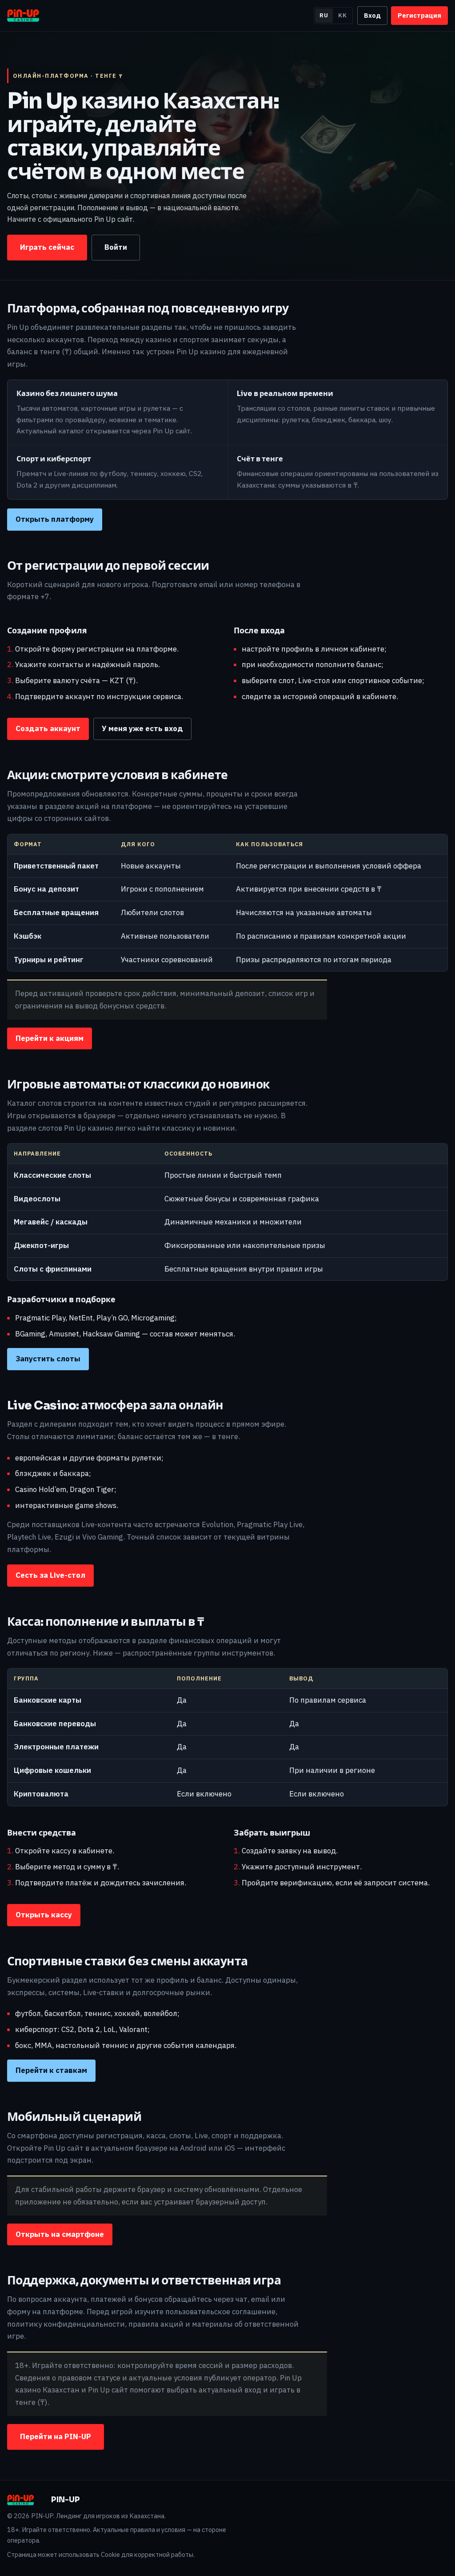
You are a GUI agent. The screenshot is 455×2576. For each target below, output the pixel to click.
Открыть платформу (55, 519)
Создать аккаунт (48, 728)
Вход (372, 15)
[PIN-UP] (30, 16)
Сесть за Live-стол (50, 1575)
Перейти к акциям (50, 1038)
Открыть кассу (44, 1915)
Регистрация (419, 15)
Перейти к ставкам (51, 2070)
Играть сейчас (47, 247)
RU (324, 15)
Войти (116, 247)
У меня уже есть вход (142, 728)
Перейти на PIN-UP (56, 2436)
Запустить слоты (48, 1359)
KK (343, 15)
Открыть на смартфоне (60, 2234)
